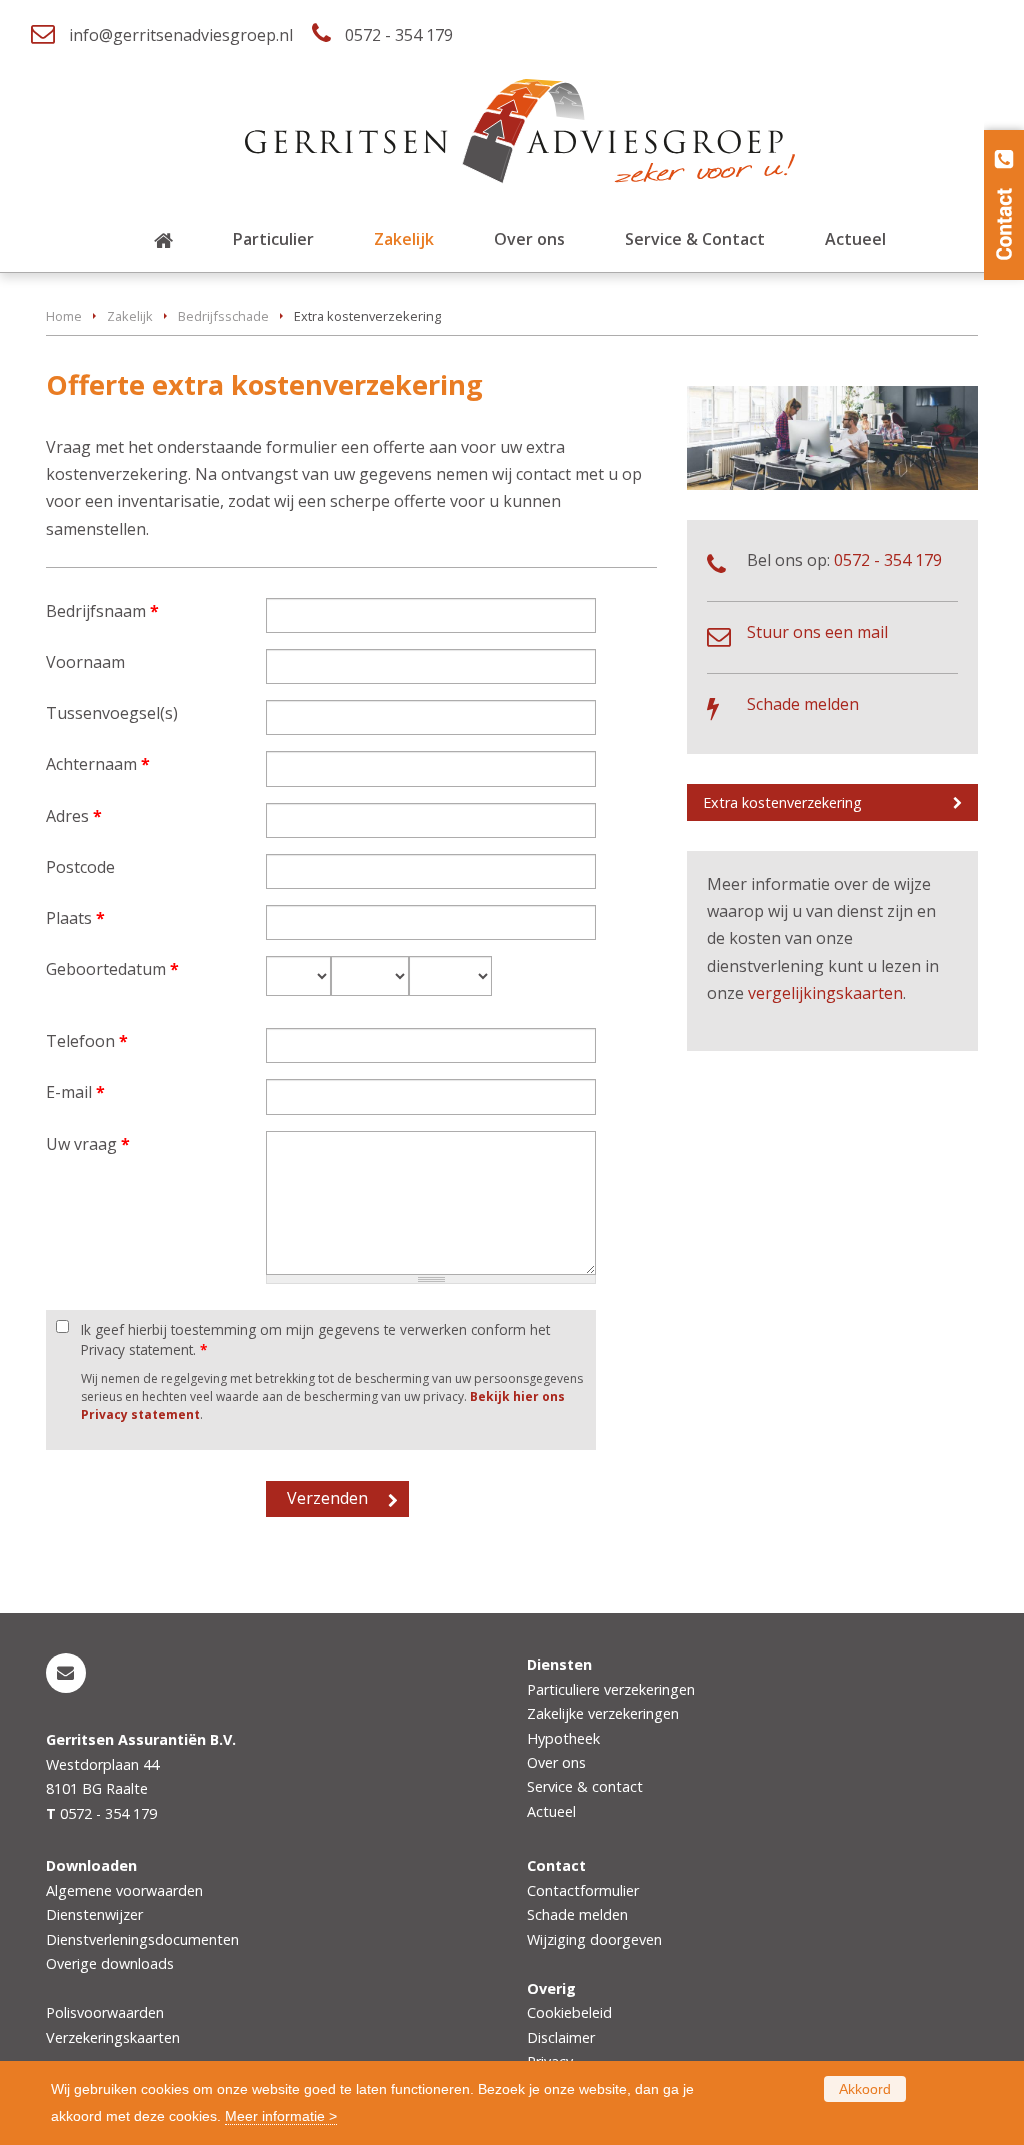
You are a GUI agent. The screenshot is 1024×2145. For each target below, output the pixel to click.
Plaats (75, 918)
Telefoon (87, 1041)
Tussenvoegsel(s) (112, 713)
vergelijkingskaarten (825, 993)
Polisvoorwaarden (105, 2012)
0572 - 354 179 (399, 35)
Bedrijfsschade (223, 316)
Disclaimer (561, 2037)
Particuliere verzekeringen (611, 1689)
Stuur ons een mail (817, 632)
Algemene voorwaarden (124, 1890)
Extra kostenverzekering (782, 802)
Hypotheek (563, 1738)
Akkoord (865, 2089)
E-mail (75, 1092)
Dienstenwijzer (94, 1914)
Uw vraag (88, 1144)
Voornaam (85, 662)
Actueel (551, 1811)
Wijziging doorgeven (594, 1939)
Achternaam (98, 764)
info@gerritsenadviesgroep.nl (181, 35)
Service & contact (585, 1786)
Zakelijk (130, 316)
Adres (74, 816)
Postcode (80, 867)
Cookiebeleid (569, 2012)
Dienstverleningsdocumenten (142, 1939)
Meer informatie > (281, 2116)
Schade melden (803, 704)
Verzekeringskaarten (113, 2037)
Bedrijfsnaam (102, 611)
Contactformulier (583, 1890)
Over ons (556, 1762)
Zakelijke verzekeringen (603, 1713)
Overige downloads (110, 1963)
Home (64, 316)
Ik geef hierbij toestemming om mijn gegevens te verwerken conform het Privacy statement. (315, 1339)
